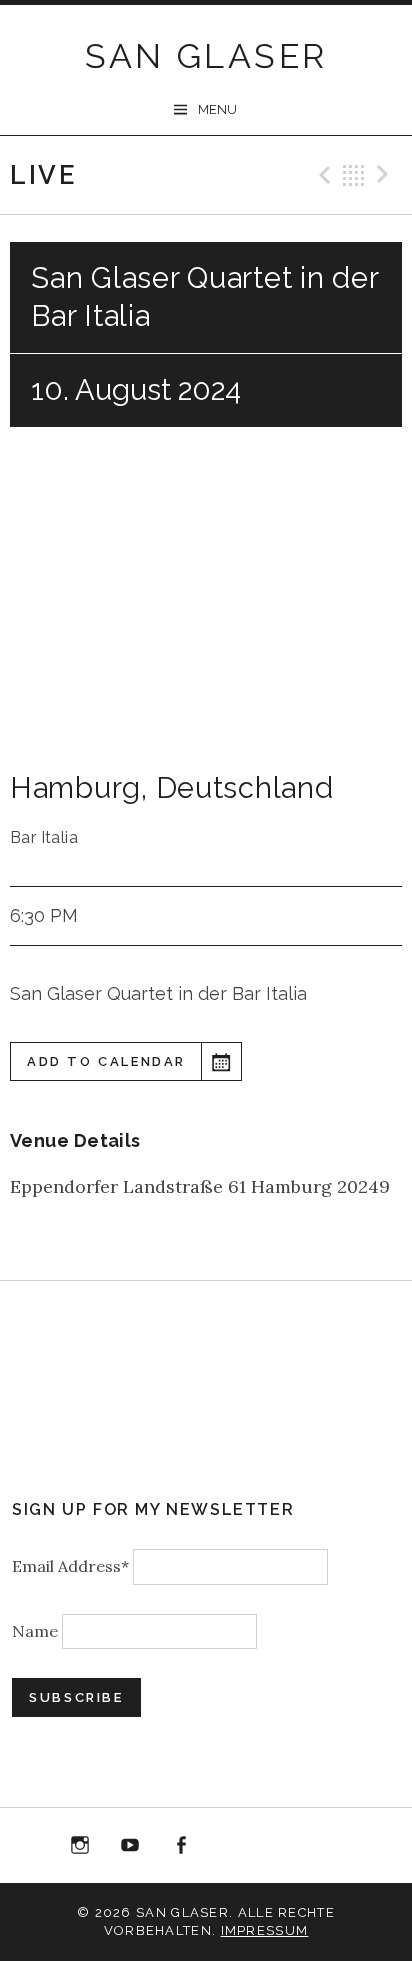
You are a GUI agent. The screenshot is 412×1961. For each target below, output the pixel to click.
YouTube (130, 1846)
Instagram (80, 1846)
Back (354, 175)
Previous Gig (322, 175)
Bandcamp (282, 1846)
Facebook (181, 1846)
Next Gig (386, 175)
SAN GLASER (206, 56)
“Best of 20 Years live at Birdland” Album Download (232, 1849)
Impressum (265, 1930)
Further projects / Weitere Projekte (333, 1849)
